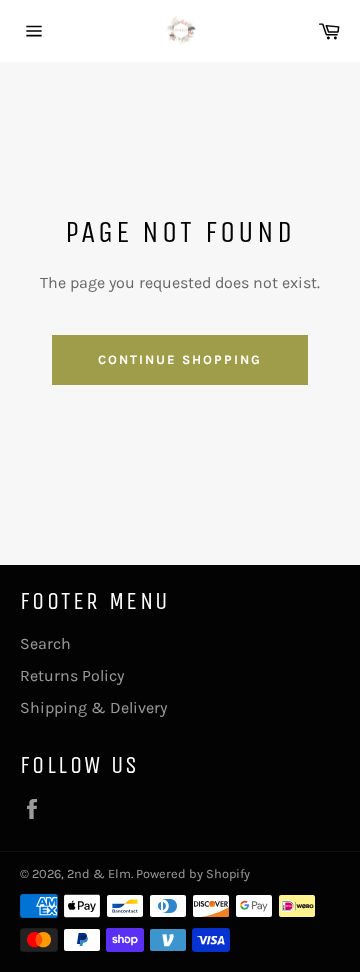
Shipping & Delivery (93, 707)
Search (45, 643)
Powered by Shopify (193, 873)
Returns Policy (72, 675)
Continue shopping (179, 359)
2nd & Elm (99, 873)
